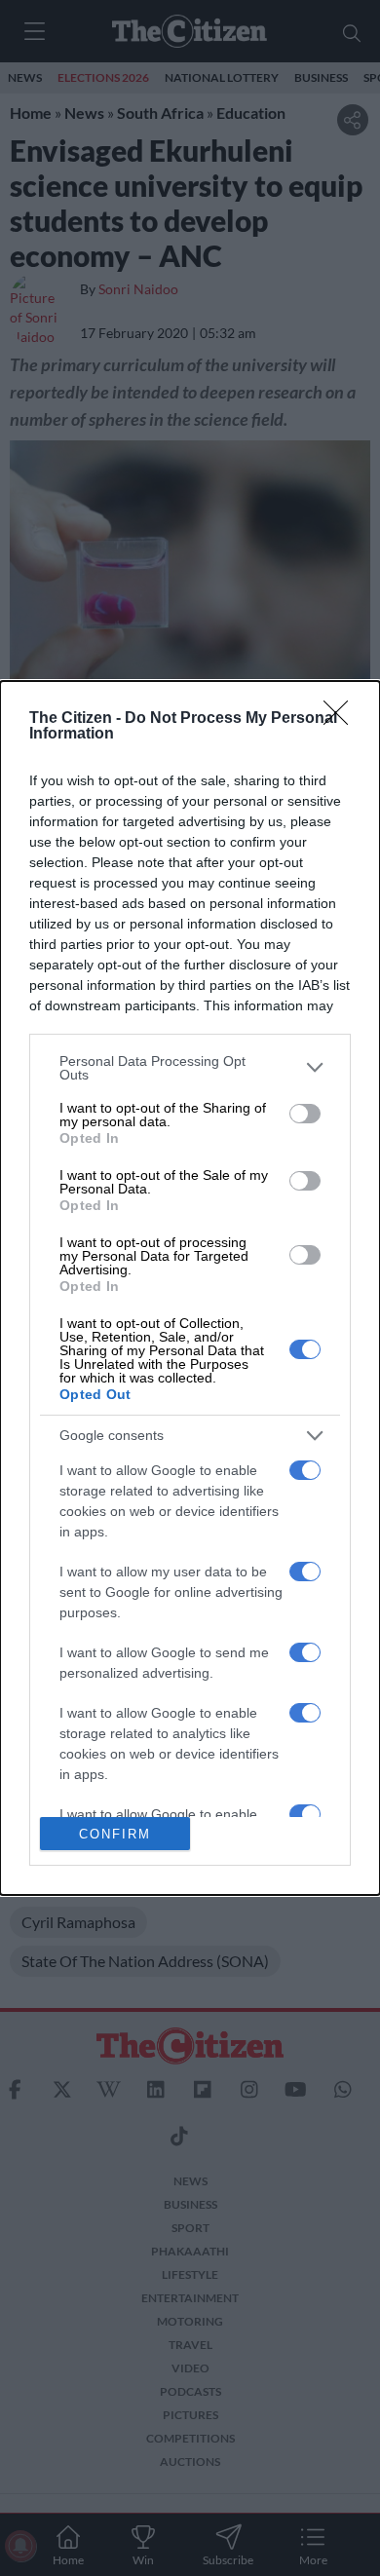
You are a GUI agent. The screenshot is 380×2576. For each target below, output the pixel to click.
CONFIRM (115, 1834)
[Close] (342, 719)
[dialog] (190, 1288)
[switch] (305, 1114)
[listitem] (190, 1068)
